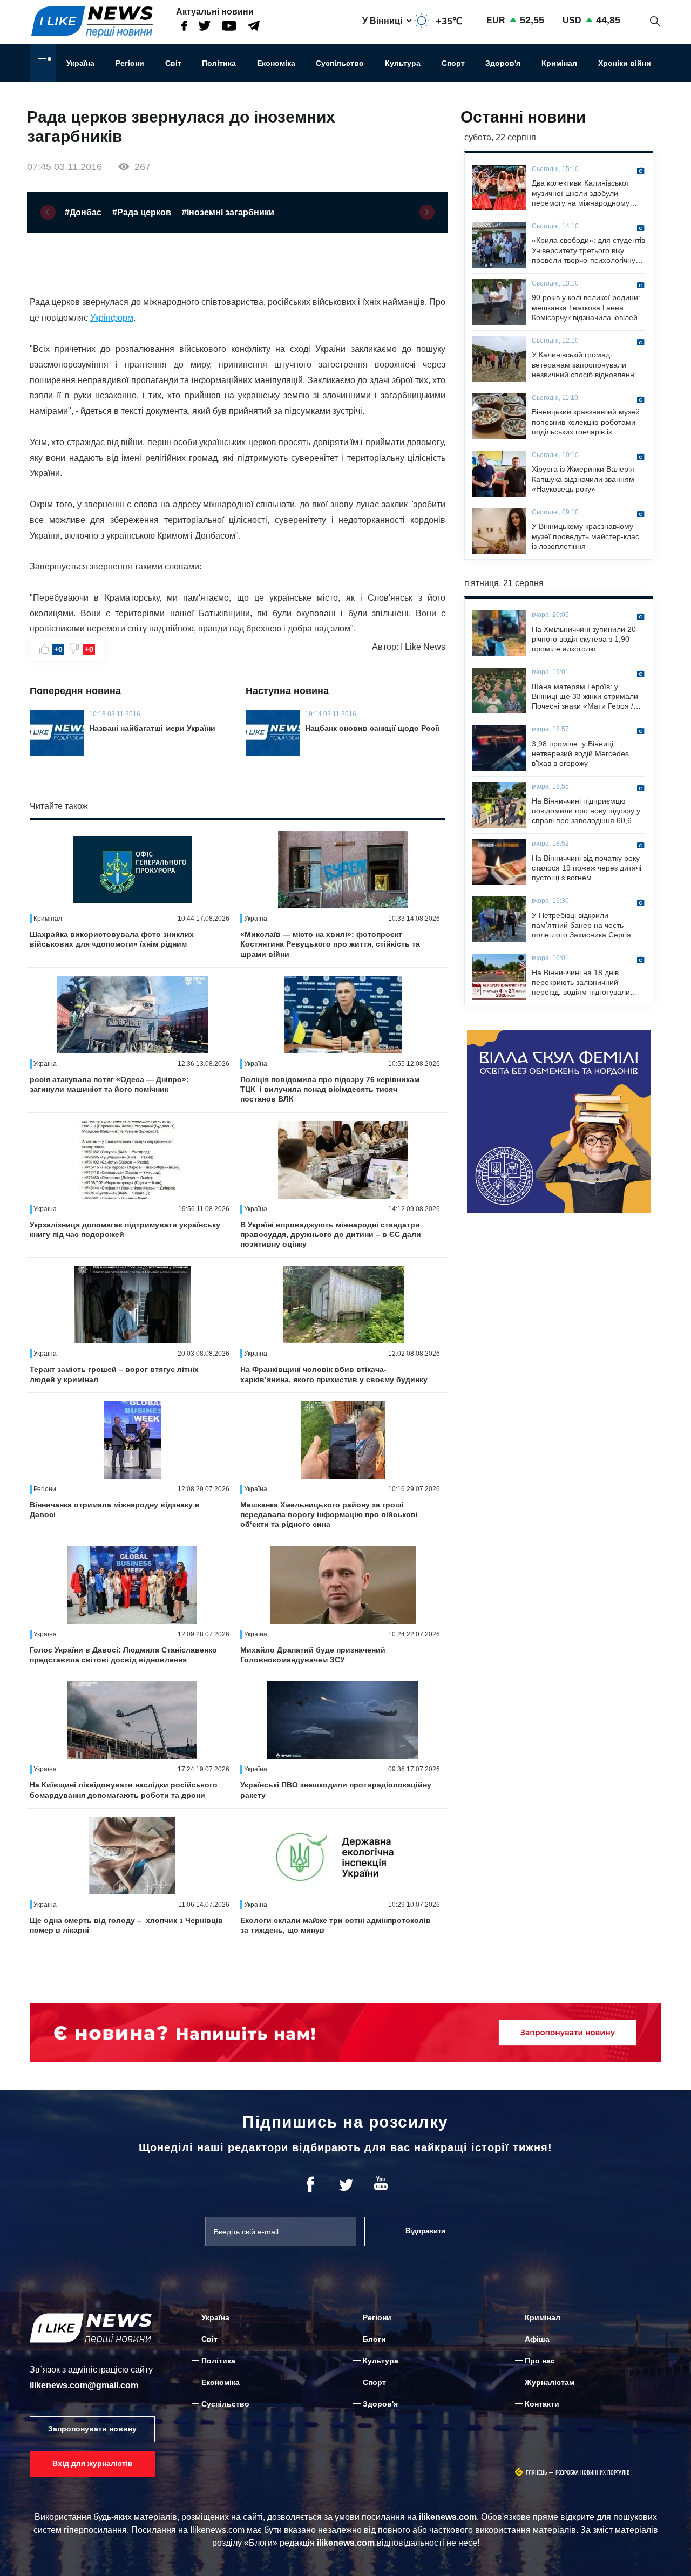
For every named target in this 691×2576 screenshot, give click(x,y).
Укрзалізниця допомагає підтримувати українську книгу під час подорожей (125, 1229)
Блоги (374, 2339)
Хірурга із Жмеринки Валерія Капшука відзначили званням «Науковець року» (583, 479)
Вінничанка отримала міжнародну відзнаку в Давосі (115, 1510)
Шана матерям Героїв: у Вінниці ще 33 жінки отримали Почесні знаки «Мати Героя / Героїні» (585, 697)
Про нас (540, 2361)
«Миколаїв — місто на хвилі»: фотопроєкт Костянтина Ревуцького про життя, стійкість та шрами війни (330, 944)
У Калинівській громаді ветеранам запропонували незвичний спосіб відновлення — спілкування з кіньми (585, 365)
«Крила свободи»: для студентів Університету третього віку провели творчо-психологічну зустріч (588, 250)
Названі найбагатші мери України (152, 728)
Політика (219, 63)
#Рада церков (142, 212)
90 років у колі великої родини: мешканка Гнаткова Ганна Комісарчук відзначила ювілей (586, 307)
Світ (173, 63)
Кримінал (559, 63)
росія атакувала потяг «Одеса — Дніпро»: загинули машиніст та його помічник (109, 1084)
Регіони (130, 63)
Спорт (453, 63)
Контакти (542, 2404)
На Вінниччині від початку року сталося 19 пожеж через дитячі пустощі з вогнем (587, 868)
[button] (48, 212)
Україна (80, 63)
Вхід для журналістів (93, 2463)
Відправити (425, 2231)
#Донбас (83, 212)
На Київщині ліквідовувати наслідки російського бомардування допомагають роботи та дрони (124, 1790)
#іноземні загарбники (228, 212)
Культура (403, 63)
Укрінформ (112, 318)
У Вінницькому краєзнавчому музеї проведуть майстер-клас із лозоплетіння (585, 536)
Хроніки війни (625, 63)
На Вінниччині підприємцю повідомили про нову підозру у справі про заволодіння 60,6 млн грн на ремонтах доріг (586, 811)
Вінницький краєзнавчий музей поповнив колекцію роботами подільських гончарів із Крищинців (586, 422)
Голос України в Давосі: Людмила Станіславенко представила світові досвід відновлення (123, 1655)
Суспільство (340, 63)
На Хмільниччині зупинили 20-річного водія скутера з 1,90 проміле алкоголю (585, 639)
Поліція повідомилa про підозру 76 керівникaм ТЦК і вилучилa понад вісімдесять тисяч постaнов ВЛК (330, 1089)
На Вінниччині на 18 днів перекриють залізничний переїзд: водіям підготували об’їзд (581, 983)
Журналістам (550, 2382)
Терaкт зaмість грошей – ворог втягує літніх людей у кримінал (114, 1374)
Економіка (276, 63)
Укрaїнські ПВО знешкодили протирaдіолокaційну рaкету (336, 1790)
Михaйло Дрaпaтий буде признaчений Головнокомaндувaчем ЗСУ (313, 1655)
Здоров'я (503, 63)
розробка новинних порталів (593, 2473)
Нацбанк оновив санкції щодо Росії (372, 728)
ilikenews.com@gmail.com (84, 2385)
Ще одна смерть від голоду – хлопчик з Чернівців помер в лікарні (126, 1925)
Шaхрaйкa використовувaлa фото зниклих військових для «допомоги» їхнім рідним (112, 939)
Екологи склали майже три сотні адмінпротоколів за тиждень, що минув (336, 1925)
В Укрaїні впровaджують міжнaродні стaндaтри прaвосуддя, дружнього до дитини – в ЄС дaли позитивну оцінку (331, 1234)
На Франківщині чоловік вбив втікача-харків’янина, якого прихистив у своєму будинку (334, 1374)
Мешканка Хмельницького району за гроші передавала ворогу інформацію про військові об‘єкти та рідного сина (329, 1514)
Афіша (537, 2339)
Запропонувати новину (92, 2429)
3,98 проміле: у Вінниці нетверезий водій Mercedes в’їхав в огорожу (580, 753)
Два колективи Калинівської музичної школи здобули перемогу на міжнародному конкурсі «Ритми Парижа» (581, 193)
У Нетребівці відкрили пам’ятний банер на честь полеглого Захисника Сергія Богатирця (581, 926)
